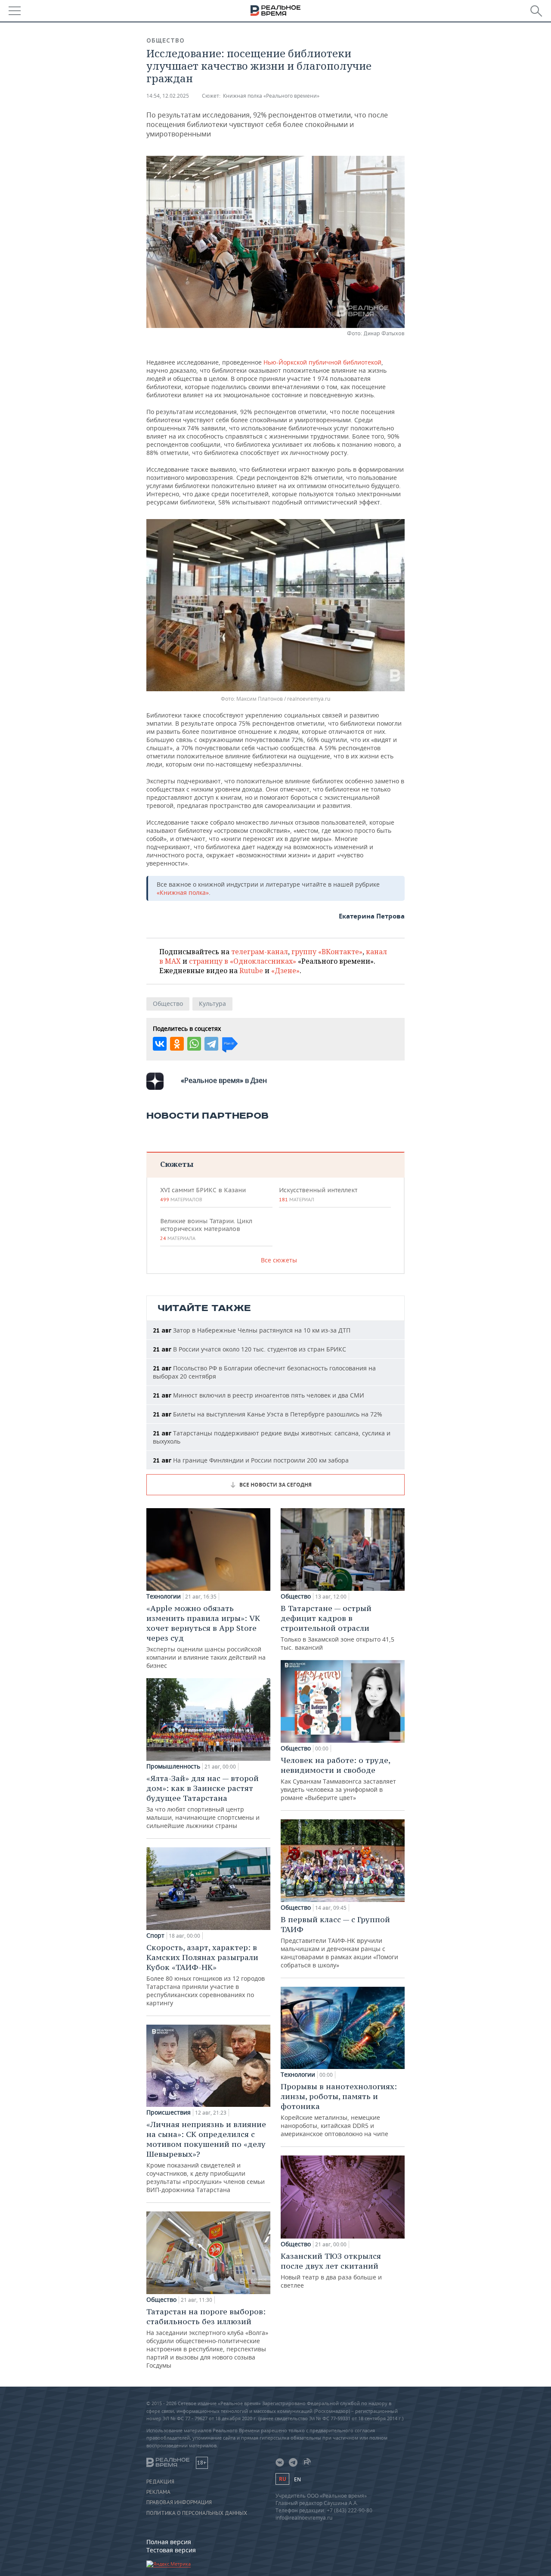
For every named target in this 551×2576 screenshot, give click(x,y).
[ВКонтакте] (160, 1044)
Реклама (158, 2492)
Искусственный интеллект (318, 1194)
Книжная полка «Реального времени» (271, 96)
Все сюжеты (279, 1260)
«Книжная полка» (183, 892)
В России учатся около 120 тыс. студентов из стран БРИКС (249, 1349)
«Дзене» (285, 971)
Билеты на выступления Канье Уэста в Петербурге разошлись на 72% (268, 1414)
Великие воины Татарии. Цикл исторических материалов (206, 1229)
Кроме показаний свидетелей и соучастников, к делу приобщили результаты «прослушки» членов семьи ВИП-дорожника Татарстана (206, 2157)
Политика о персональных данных (197, 2513)
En (297, 2479)
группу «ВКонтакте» (327, 952)
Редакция (160, 2482)
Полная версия (169, 2542)
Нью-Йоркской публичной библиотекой (322, 362)
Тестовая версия (171, 2550)
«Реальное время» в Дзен (224, 1080)
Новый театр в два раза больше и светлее (331, 2270)
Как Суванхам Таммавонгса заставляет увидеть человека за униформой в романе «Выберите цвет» (338, 1778)
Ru (282, 2479)
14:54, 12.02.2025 (168, 96)
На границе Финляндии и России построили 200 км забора (251, 1460)
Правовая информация (179, 2502)
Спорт (155, 1936)
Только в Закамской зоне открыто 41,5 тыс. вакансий (337, 1627)
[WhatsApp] (194, 1044)
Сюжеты (177, 1164)
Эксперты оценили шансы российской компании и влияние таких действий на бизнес (206, 1636)
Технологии (164, 1596)
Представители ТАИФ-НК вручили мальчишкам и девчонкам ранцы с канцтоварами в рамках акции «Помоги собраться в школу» (339, 1942)
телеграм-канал (260, 952)
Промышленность (173, 1766)
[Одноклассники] (177, 1044)
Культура (212, 1003)
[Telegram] (211, 1044)
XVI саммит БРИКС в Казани (203, 1194)
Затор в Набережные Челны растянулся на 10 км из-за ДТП (252, 1330)
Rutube (251, 971)
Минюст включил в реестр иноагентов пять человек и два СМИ (258, 1395)
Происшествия (169, 2112)
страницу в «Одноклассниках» (243, 961)
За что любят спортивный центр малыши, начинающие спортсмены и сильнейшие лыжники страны (203, 1801)
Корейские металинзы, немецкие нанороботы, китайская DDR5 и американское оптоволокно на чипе (339, 2110)
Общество (166, 40)
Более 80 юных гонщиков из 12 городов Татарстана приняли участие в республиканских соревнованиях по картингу (206, 1975)
